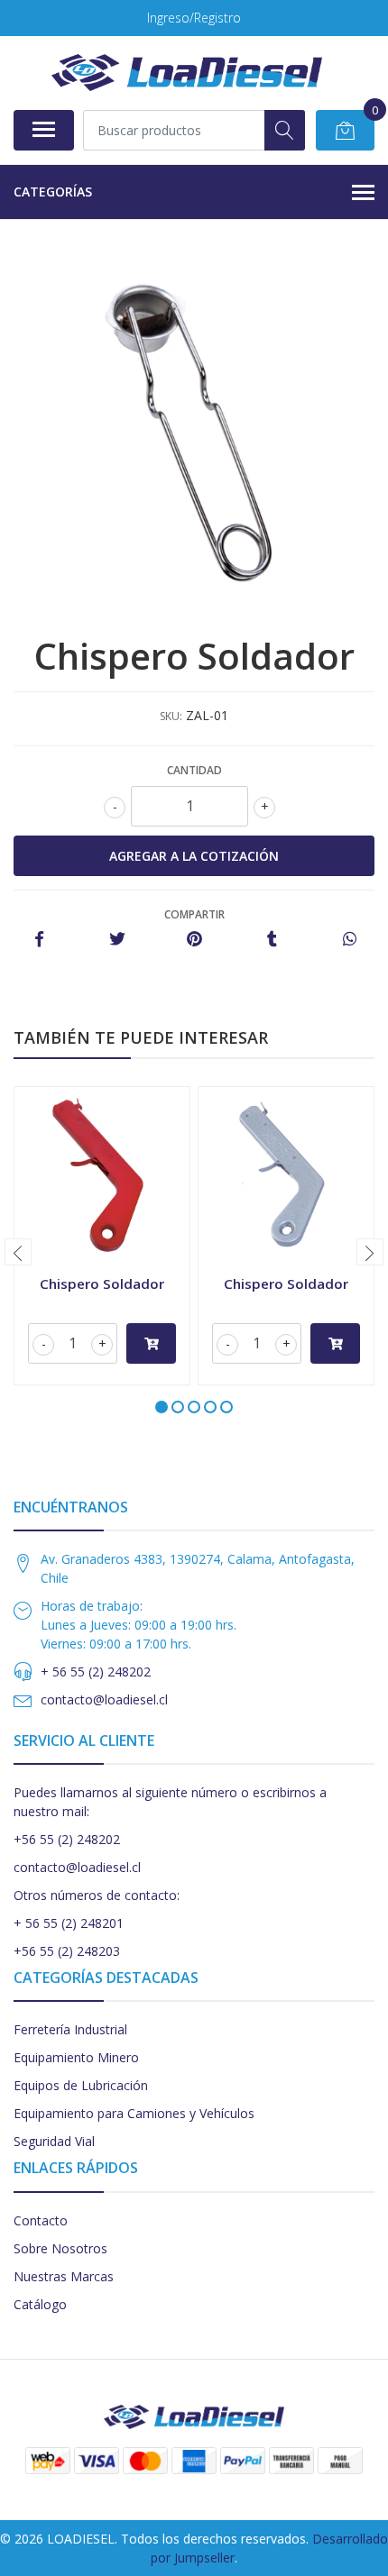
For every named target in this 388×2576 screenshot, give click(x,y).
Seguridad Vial (54, 2141)
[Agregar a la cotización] (151, 1343)
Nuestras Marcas (64, 2276)
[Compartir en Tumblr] (272, 940)
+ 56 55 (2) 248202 (96, 1672)
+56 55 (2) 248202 (67, 1839)
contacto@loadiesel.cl (104, 1699)
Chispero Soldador (102, 1283)
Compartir (194, 914)
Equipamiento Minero (76, 2057)
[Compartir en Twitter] (117, 940)
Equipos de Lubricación (81, 2085)
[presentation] (18, 1252)
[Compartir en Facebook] (39, 940)
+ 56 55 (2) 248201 (69, 1923)
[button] (162, 1407)
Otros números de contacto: (97, 1895)
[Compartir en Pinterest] (194, 940)
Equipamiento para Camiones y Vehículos (134, 2113)
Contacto (41, 2220)
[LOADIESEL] (187, 73)
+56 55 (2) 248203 (67, 1951)
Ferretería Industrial (70, 2029)
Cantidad (194, 770)
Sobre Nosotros (60, 2248)
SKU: (171, 716)
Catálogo (40, 2304)
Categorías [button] (53, 192)
